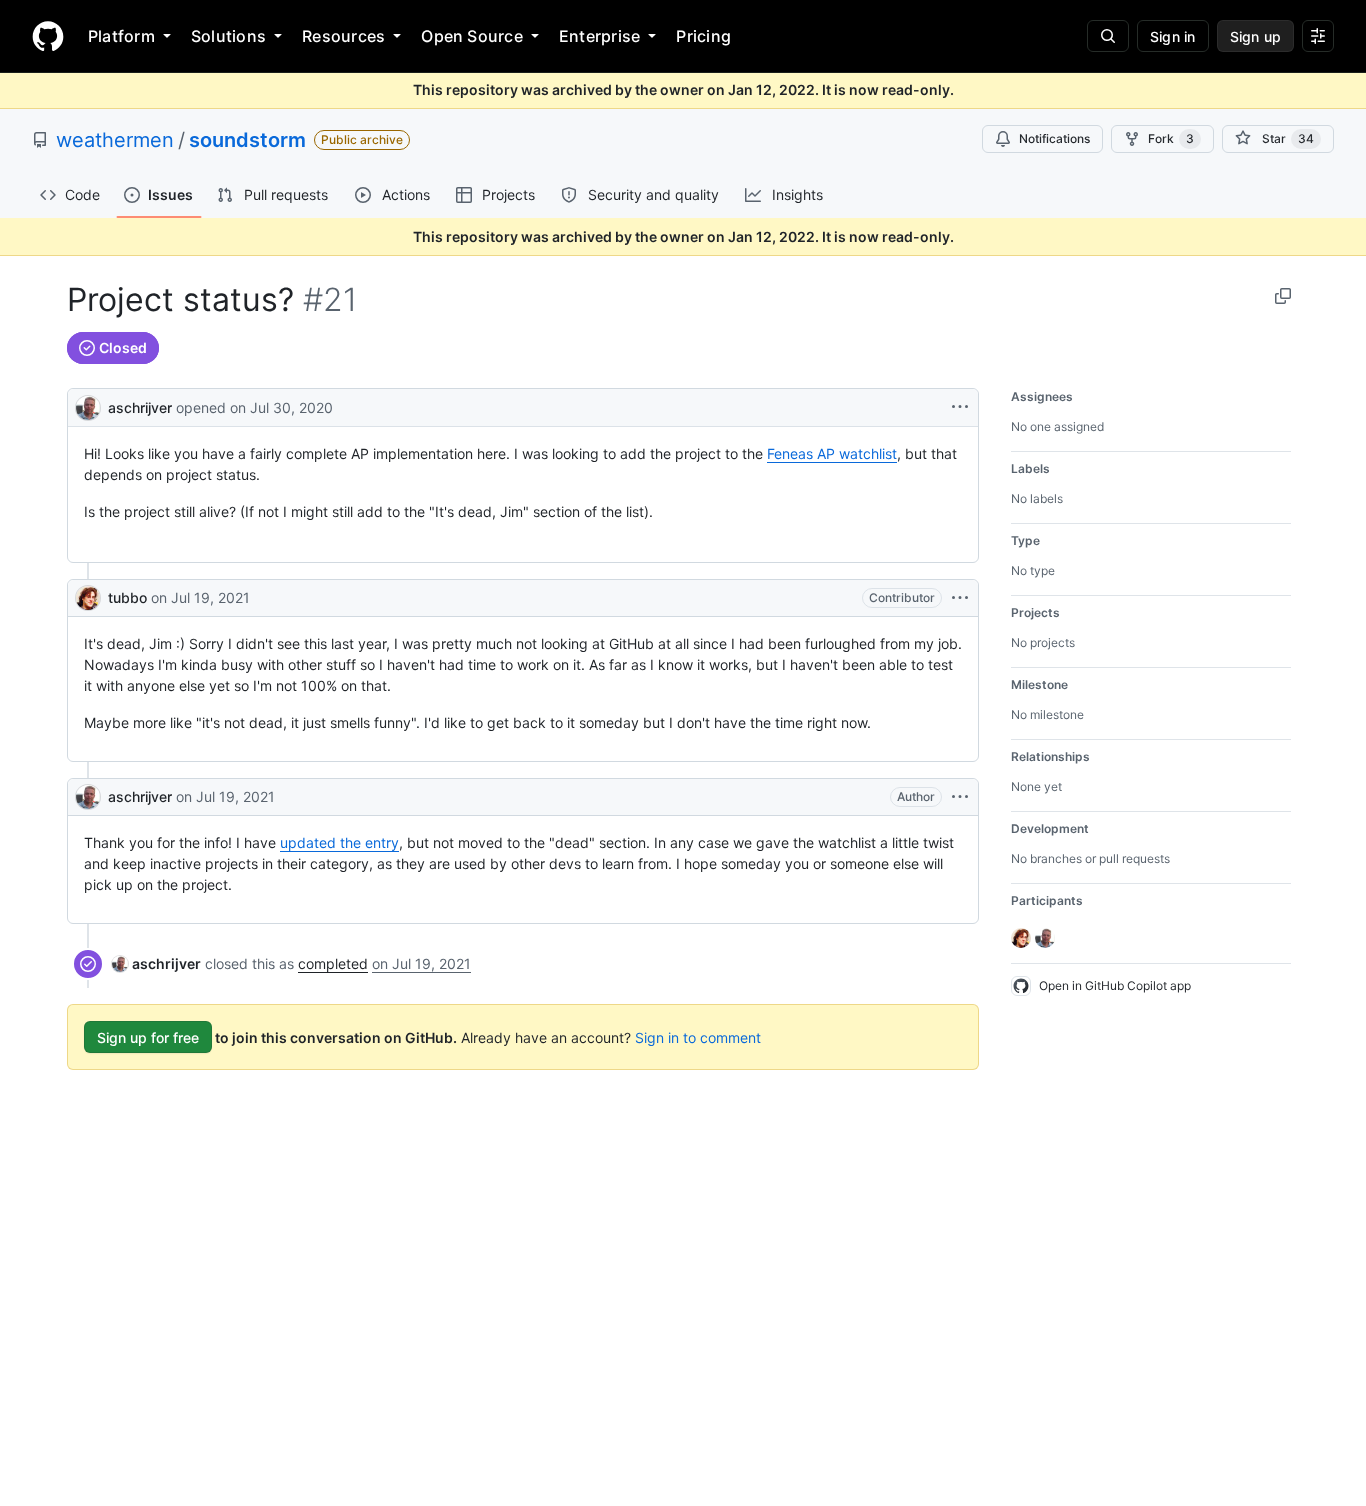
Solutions (228, 36)
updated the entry (339, 842)
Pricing (703, 36)
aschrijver (140, 407)
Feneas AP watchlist (832, 453)
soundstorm (247, 140)
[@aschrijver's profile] (88, 405)
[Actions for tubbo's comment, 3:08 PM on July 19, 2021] (960, 598)
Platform (121, 36)
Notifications (1054, 138)
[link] (156, 963)
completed (333, 963)
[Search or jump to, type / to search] (1108, 36)
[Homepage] (48, 36)
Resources (343, 36)
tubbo (127, 597)
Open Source (472, 36)
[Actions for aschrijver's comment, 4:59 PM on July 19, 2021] (960, 797)
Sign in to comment (698, 1037)
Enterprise (599, 36)
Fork (1171, 138)
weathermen (115, 140)
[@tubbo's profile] (88, 598)
